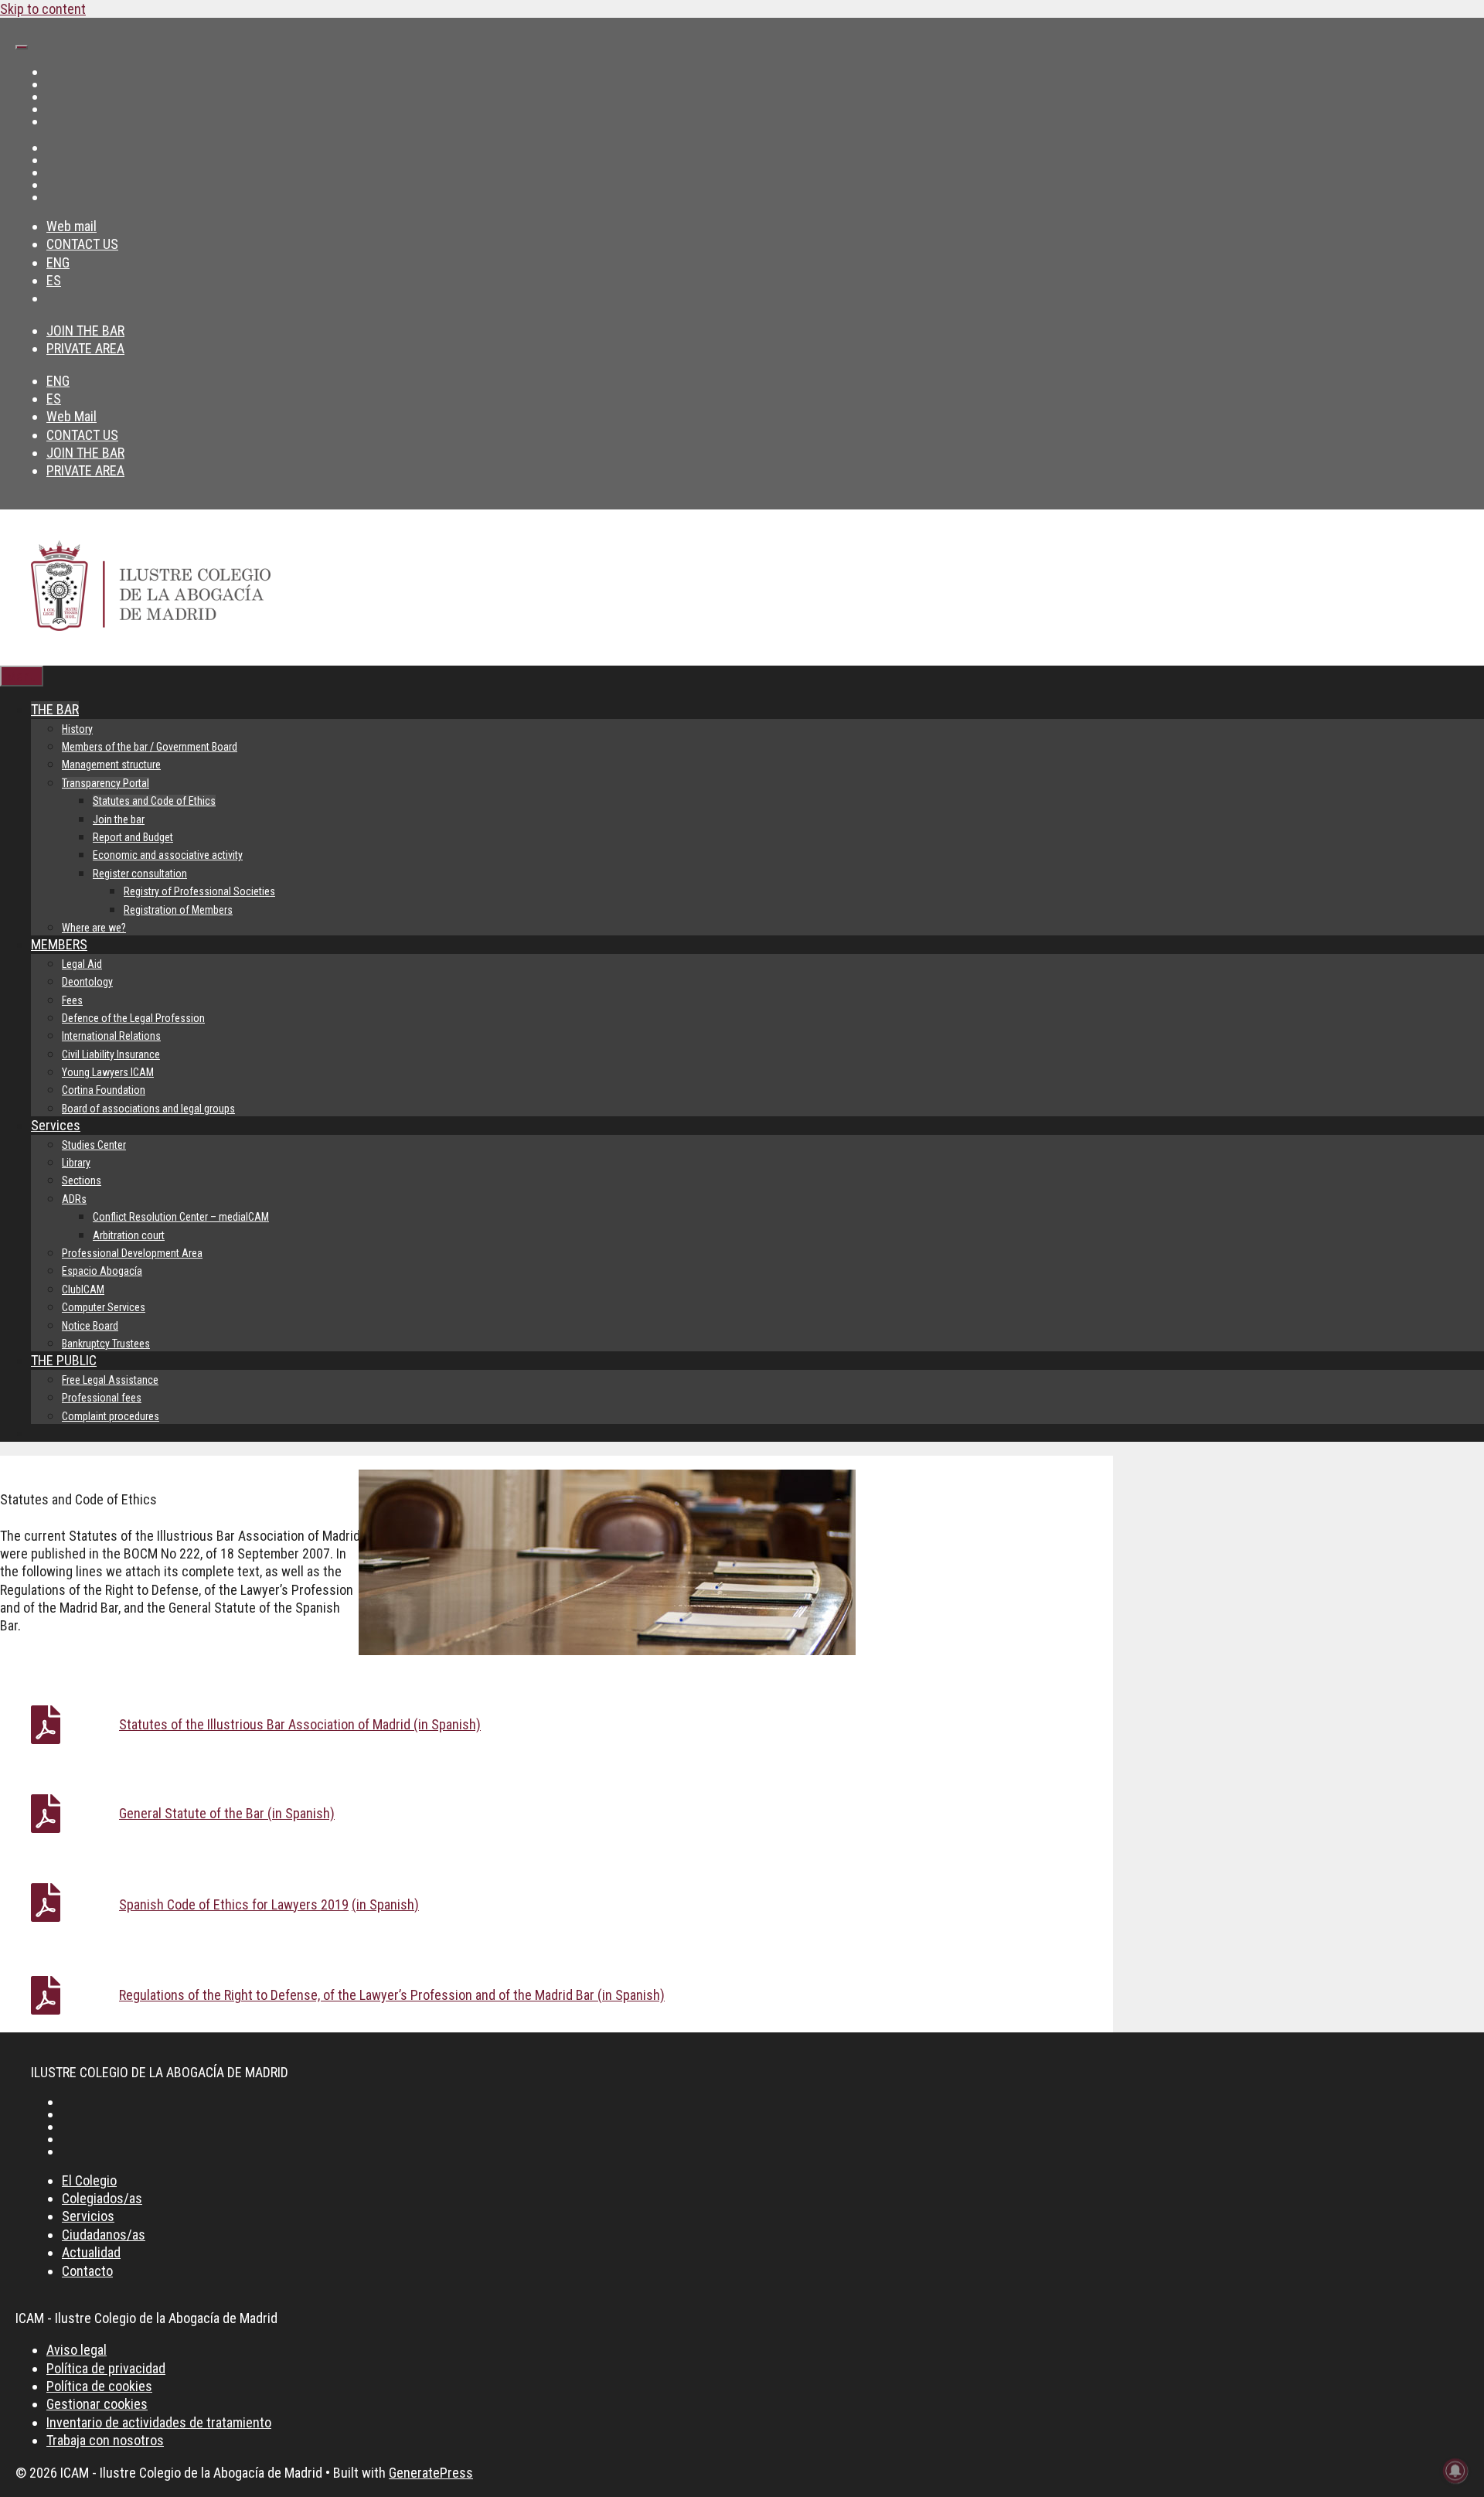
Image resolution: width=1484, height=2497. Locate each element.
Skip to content (43, 9)
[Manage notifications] (1455, 2471)
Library (76, 1163)
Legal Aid (82, 964)
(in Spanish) (385, 1904)
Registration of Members (178, 910)
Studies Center (94, 1145)
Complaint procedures (111, 1416)
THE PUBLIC (64, 1360)
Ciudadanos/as (104, 2235)
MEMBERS (59, 944)
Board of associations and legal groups (148, 1109)
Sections (82, 1180)
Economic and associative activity (168, 855)
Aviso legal (77, 2350)
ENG (58, 262)
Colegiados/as (102, 2198)
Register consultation (140, 874)
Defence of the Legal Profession (133, 1018)
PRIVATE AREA (85, 348)
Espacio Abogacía (102, 1271)
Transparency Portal (106, 783)
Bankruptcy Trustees (106, 1344)
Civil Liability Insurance (111, 1054)
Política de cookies (99, 2386)
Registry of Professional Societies (199, 891)
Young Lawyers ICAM (108, 1072)
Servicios (88, 2216)
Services (56, 1125)
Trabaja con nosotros (105, 2440)
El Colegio (89, 2180)
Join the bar (119, 819)
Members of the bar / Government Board (150, 747)
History (77, 729)
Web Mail (71, 416)
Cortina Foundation (104, 1090)
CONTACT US (82, 244)
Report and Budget (133, 837)
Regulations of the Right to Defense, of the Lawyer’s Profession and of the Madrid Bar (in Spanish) (392, 1995)
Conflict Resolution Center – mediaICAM (181, 1217)
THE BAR (55, 709)
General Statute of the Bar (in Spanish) (227, 1813)
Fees (72, 1000)
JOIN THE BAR (85, 330)
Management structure (111, 765)
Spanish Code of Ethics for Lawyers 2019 (234, 1904)
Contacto (87, 2271)
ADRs (74, 1199)
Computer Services (104, 1307)
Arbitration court (129, 1235)
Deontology (87, 982)
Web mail (71, 226)
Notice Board (90, 1326)
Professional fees (102, 1398)
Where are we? (94, 928)
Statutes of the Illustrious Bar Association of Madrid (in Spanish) (300, 1724)
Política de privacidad (106, 2368)
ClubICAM (83, 1289)
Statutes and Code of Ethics (154, 801)
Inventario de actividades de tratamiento (159, 2422)
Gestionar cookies (97, 2404)
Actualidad (91, 2252)
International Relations (111, 1036)
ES (54, 280)
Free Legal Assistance (110, 1380)
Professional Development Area (132, 1253)
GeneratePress (431, 2473)
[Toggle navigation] (22, 47)
